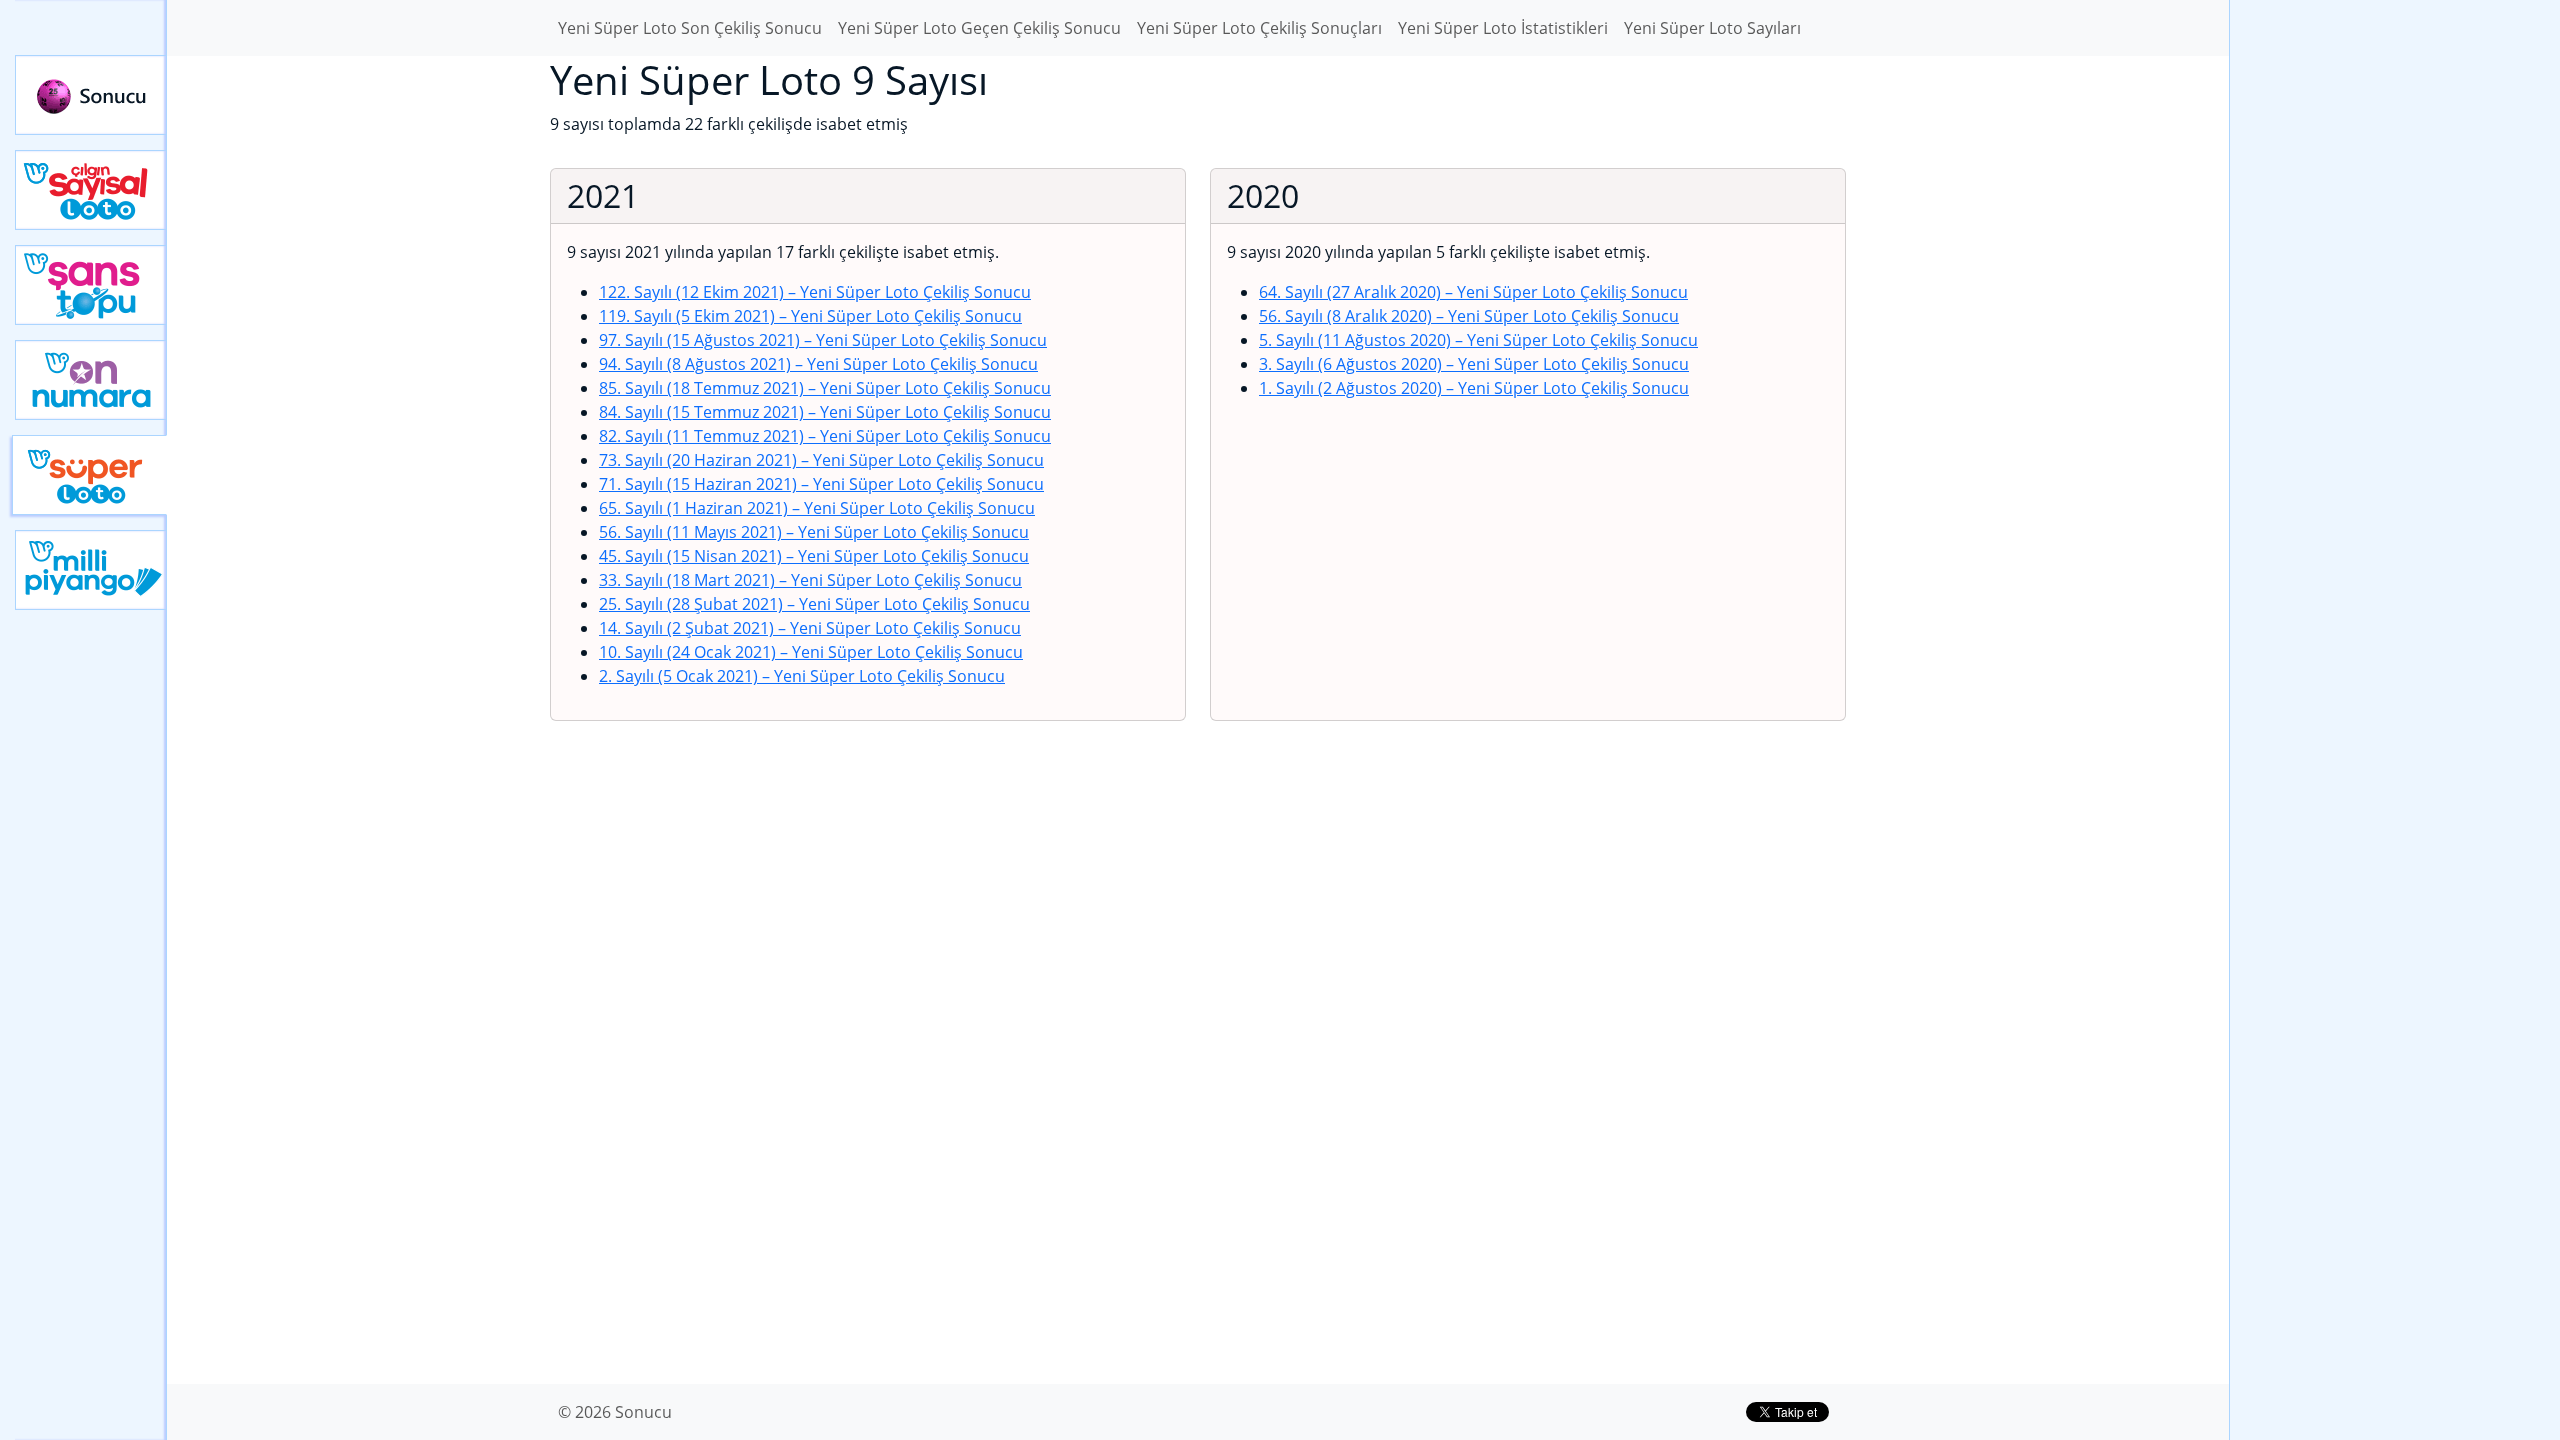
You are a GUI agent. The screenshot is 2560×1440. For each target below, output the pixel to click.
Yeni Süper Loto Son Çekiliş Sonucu (690, 28)
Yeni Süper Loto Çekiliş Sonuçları (1259, 28)
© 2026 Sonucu (615, 1412)
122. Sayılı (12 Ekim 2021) (815, 292)
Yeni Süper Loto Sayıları (1712, 28)
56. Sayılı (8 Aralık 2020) (1469, 316)
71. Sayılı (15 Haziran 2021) (821, 484)
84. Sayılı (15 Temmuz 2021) (825, 412)
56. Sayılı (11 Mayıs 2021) (814, 532)
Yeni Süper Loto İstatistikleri (1503, 28)
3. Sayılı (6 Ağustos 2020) (1474, 364)
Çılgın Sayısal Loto (91, 190)
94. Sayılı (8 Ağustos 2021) (818, 364)
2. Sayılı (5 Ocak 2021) (802, 676)
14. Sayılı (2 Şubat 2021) (810, 628)
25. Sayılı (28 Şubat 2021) (814, 604)
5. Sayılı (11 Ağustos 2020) (1478, 340)
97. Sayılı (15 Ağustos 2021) (823, 340)
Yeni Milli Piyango (91, 570)
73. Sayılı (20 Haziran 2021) (821, 460)
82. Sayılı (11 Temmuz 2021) (825, 436)
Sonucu (91, 95)
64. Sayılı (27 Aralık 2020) (1473, 292)
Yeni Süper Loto (89, 475)
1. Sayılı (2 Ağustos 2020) (1474, 388)
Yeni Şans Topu (91, 285)
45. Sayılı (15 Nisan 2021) (814, 556)
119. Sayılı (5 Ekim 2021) (810, 316)
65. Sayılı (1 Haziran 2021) (817, 508)
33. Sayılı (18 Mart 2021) (810, 580)
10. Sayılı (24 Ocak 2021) (811, 652)
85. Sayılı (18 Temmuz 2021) (825, 388)
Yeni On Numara (91, 380)
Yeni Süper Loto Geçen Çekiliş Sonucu (979, 28)
